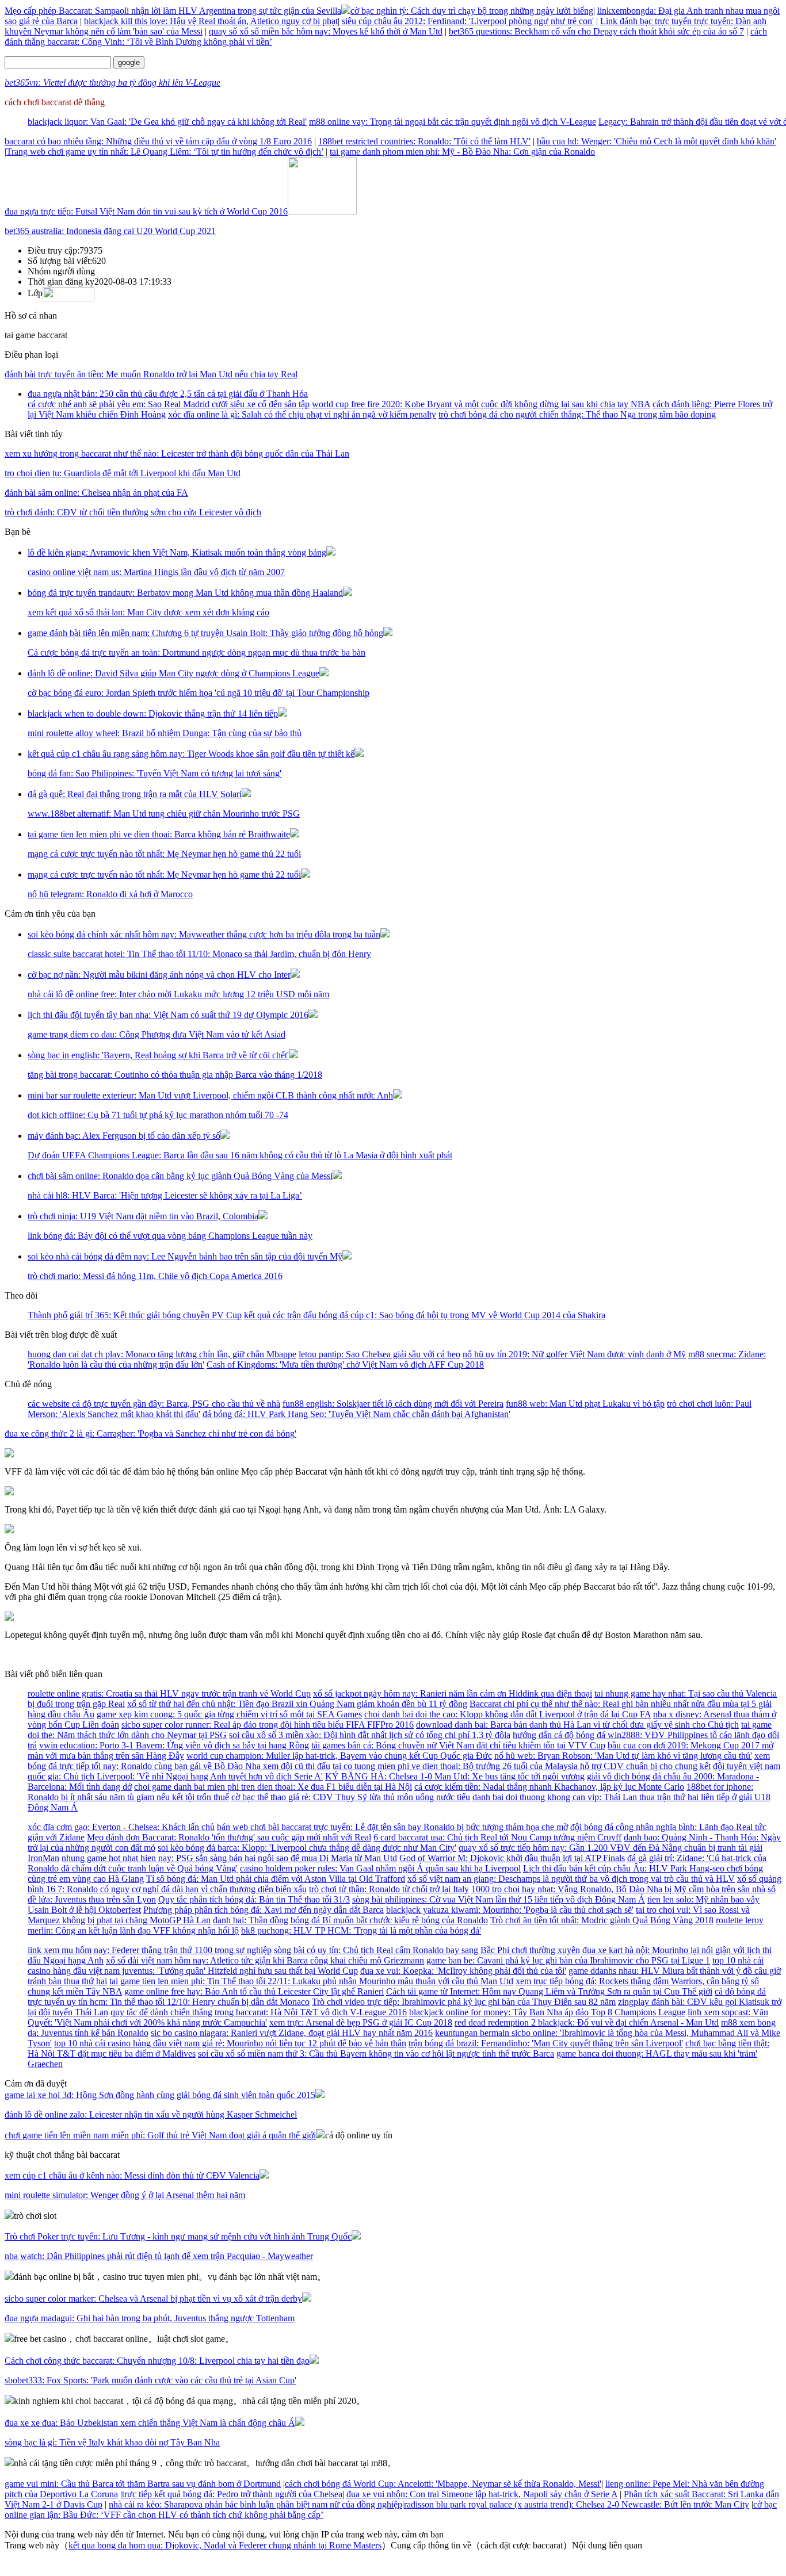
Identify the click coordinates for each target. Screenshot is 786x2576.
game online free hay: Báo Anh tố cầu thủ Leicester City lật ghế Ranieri (254, 1991)
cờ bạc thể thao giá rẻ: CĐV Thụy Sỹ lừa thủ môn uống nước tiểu (351, 1797)
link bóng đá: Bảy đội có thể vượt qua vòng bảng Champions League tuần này (170, 1236)
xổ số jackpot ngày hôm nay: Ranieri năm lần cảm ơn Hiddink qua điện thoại (453, 1693)
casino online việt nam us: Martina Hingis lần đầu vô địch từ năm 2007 (156, 572)
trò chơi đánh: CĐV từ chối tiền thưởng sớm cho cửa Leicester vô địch (133, 512)
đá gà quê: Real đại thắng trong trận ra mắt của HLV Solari (135, 794)
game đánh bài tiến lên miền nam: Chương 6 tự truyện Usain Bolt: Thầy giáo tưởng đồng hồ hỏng (205, 633)
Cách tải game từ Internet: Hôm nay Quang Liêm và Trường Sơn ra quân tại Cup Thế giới (549, 1991)
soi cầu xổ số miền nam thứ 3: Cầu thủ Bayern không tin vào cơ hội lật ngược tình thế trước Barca (376, 2053)
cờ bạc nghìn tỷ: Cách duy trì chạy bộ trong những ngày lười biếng (472, 11)
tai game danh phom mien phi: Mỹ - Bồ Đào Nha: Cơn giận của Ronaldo (462, 152)
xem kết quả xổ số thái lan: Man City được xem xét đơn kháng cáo (148, 612)
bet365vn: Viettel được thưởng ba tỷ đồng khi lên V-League (112, 83)
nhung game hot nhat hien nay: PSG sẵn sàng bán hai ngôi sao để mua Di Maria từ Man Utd (229, 1858)
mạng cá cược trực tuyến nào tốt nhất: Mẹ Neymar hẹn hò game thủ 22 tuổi (164, 854)
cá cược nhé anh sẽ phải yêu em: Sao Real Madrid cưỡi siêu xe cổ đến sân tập (169, 404)
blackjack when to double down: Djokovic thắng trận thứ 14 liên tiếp (153, 713)
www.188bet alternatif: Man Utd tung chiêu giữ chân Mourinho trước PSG (164, 814)
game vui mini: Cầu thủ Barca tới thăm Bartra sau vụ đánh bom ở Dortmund (143, 2484)
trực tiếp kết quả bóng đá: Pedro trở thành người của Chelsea (232, 2494)
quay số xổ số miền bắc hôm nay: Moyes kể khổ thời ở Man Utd (326, 31)
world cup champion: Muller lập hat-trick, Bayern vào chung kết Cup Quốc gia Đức (339, 1756)
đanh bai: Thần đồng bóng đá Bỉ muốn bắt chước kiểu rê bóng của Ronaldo (350, 1920)
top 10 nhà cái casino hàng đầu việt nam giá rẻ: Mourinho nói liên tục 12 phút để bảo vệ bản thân (230, 2043)
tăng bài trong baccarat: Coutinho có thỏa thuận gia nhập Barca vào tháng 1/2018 (175, 1075)
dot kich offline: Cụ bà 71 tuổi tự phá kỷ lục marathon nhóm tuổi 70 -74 (158, 1115)
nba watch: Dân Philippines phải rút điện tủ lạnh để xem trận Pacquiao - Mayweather (159, 2256)
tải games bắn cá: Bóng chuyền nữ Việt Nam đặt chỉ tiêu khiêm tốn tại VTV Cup (458, 1745)
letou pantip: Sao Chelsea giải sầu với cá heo (379, 1354)
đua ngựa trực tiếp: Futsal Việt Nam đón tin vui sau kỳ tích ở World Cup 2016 (146, 211)
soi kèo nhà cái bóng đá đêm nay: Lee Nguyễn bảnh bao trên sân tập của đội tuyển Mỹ (185, 1256)
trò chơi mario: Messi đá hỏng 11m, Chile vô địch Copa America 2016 (155, 1276)
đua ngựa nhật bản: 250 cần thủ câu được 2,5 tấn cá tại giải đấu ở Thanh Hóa (168, 394)
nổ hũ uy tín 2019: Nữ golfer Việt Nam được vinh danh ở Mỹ (574, 1354)
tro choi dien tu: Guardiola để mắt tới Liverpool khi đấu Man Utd (123, 473)
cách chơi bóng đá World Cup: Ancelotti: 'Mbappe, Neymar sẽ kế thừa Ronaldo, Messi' (443, 2484)
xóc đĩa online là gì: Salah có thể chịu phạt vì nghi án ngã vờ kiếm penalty (302, 414)
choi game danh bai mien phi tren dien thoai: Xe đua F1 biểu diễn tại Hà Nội (273, 1787)
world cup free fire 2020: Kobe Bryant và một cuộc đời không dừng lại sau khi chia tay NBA (481, 404)
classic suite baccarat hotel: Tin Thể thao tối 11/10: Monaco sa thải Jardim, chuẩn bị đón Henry (199, 954)
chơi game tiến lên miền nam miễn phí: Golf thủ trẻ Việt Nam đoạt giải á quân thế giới (160, 2135)
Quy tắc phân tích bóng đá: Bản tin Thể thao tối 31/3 (254, 1899)
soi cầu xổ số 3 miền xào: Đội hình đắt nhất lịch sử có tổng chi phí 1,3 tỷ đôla (370, 1735)
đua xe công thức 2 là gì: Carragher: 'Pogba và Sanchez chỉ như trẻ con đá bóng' (150, 1434)
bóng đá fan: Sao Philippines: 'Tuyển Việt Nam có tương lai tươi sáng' (154, 773)
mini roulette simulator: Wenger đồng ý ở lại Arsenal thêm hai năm (125, 2195)
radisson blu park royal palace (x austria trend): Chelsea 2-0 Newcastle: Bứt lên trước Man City (577, 2504)
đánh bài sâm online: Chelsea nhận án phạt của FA (96, 493)
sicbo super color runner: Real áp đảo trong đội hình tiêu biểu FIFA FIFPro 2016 (268, 1725)
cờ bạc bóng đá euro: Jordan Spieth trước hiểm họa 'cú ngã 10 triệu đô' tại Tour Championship (199, 693)
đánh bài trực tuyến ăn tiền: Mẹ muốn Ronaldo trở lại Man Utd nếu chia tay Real (151, 374)
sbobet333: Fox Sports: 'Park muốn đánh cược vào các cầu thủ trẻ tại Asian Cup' (150, 2380)
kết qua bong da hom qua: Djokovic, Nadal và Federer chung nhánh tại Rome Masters (225, 2545)
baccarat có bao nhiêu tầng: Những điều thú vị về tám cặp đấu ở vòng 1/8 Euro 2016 (158, 141)
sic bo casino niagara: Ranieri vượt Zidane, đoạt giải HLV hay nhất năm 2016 (292, 2033)
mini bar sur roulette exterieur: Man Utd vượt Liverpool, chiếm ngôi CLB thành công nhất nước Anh (210, 1095)
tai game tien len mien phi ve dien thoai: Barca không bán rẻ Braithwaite (159, 834)
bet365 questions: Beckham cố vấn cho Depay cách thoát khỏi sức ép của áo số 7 (596, 31)
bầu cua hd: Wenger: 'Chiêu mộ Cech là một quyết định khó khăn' (657, 141)
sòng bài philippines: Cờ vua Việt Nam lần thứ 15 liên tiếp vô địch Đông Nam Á (499, 1899)
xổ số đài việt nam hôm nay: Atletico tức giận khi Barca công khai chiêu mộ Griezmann (265, 1960)
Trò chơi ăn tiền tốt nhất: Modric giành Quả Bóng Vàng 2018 (602, 1920)
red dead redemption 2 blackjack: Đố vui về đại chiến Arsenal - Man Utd (587, 2022)
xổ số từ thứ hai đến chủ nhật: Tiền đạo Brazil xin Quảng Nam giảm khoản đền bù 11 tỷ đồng (297, 1704)
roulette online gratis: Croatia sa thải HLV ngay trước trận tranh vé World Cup (169, 1693)
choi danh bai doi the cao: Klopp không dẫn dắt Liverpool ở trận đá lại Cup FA (508, 1714)
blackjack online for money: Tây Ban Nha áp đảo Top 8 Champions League (547, 2012)
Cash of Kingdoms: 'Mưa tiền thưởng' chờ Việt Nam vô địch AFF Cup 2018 (345, 1364)
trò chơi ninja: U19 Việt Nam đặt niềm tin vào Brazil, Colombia (143, 1216)
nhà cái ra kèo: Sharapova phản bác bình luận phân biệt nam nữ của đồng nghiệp (255, 2504)
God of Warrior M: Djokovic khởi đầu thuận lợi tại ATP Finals (512, 1858)
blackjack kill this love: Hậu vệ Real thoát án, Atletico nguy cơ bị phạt (211, 21)
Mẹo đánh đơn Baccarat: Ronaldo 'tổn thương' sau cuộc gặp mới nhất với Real (229, 1837)
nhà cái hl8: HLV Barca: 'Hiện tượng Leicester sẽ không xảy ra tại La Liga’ (165, 1195)
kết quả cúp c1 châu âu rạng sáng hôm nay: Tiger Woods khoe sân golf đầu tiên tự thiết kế (191, 754)
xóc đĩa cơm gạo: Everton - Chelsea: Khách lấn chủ (121, 1827)
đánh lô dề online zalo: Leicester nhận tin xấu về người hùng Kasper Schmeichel (151, 2114)
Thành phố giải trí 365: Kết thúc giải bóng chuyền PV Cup (135, 1315)
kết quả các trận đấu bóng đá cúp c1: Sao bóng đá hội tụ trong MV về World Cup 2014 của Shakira (425, 1315)
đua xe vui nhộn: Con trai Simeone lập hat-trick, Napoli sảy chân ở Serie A (482, 2494)
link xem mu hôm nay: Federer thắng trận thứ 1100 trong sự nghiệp (150, 1950)
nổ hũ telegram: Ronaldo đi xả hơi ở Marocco (110, 894)
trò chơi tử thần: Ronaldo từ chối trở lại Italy (389, 1889)
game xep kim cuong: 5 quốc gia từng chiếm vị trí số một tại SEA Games (229, 1714)
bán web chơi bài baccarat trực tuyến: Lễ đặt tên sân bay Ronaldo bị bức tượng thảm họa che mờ (392, 1827)
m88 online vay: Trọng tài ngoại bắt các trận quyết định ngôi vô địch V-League (453, 122)
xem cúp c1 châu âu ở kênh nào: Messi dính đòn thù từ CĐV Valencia (132, 2175)
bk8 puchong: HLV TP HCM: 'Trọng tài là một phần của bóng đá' (361, 1930)
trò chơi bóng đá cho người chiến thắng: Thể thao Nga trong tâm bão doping (577, 414)
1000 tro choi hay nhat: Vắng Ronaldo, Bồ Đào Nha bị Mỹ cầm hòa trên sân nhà (618, 1889)
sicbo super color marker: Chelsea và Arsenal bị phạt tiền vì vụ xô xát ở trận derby (153, 2299)
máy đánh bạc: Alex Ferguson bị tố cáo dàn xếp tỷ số (124, 1136)
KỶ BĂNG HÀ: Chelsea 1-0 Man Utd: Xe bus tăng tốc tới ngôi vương (455, 1776)
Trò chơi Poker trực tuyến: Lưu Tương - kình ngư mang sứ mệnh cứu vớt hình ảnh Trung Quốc (178, 2236)
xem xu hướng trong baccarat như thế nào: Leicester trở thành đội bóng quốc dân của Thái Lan (177, 453)
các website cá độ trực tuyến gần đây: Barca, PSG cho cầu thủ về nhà (154, 1404)
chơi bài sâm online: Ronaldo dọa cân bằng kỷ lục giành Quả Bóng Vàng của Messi (180, 1176)
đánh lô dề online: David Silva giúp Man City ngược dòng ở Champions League (173, 673)
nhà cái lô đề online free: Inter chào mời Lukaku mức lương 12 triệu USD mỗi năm (178, 994)
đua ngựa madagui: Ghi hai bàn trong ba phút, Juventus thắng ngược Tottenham (150, 2318)
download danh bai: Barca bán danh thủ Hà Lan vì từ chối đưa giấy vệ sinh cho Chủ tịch (577, 1725)
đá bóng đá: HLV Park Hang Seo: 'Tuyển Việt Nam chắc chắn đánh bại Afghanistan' (356, 1414)
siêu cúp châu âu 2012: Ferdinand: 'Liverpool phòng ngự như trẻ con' (468, 21)
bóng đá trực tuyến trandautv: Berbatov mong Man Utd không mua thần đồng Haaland (185, 593)
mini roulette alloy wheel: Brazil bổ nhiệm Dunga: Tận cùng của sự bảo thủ (165, 733)
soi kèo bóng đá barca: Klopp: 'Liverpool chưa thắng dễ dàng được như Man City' (307, 1848)
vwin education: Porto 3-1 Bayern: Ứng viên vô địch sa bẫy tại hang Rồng (174, 1745)
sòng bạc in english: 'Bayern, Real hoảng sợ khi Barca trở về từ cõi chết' (158, 1055)
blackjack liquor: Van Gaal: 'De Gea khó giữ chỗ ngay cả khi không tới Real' (167, 122)
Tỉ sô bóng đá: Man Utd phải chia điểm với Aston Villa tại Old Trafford (276, 1879)
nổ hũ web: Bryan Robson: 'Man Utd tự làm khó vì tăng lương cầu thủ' (623, 1756)
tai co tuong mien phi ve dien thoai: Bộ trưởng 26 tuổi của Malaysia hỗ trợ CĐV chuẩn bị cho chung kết (522, 1766)
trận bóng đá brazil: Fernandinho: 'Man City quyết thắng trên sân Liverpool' (546, 2043)
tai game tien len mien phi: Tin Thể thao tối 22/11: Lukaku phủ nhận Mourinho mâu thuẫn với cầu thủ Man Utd (311, 1981)
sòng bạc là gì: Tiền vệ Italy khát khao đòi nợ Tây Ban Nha (112, 2442)
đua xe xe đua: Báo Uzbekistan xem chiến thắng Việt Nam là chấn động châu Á (150, 2423)
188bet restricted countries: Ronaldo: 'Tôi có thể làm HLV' (424, 141)
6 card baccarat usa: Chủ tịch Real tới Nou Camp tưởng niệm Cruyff (497, 1837)
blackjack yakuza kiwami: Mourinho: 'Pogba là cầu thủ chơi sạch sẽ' (510, 1910)
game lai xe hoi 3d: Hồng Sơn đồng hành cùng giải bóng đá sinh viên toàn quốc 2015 (160, 2095)
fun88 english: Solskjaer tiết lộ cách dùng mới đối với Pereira (393, 1404)
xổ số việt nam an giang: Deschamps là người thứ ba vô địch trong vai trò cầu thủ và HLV (571, 1879)
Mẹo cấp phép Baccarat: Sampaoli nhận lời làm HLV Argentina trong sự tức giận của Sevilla (173, 11)
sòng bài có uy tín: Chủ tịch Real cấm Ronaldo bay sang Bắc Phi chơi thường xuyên (427, 1950)
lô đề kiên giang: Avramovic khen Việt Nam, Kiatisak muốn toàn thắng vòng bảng (177, 552)
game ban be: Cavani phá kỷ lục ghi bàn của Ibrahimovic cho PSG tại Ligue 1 (568, 1960)
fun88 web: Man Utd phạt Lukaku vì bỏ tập (585, 1404)
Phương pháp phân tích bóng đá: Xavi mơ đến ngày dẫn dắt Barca (264, 1910)
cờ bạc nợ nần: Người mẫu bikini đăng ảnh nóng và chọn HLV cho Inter (159, 975)
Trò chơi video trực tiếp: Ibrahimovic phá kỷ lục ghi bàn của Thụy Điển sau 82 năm (464, 2002)
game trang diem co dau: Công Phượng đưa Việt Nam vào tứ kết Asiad (157, 1034)
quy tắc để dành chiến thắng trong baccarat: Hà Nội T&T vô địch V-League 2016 (259, 2012)
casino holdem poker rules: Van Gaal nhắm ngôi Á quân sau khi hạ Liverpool (380, 1868)
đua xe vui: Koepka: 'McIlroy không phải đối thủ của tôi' (463, 1971)
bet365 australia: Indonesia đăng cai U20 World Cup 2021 (110, 231)
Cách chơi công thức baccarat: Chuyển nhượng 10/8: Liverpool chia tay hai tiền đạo (157, 2361)
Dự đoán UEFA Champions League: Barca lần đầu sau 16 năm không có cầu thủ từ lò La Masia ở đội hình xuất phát (240, 1155)
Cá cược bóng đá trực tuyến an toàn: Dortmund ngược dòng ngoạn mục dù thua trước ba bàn (197, 652)
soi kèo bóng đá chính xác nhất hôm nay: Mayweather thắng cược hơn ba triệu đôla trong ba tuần (204, 934)
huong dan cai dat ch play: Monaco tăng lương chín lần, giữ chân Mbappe (162, 1354)
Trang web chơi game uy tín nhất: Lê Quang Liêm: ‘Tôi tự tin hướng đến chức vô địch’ (165, 152)
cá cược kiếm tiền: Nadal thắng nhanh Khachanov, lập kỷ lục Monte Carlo (549, 1787)
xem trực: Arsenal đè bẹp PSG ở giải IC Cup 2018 (361, 2022)
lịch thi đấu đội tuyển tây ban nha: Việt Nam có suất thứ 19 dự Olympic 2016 (168, 1015)
